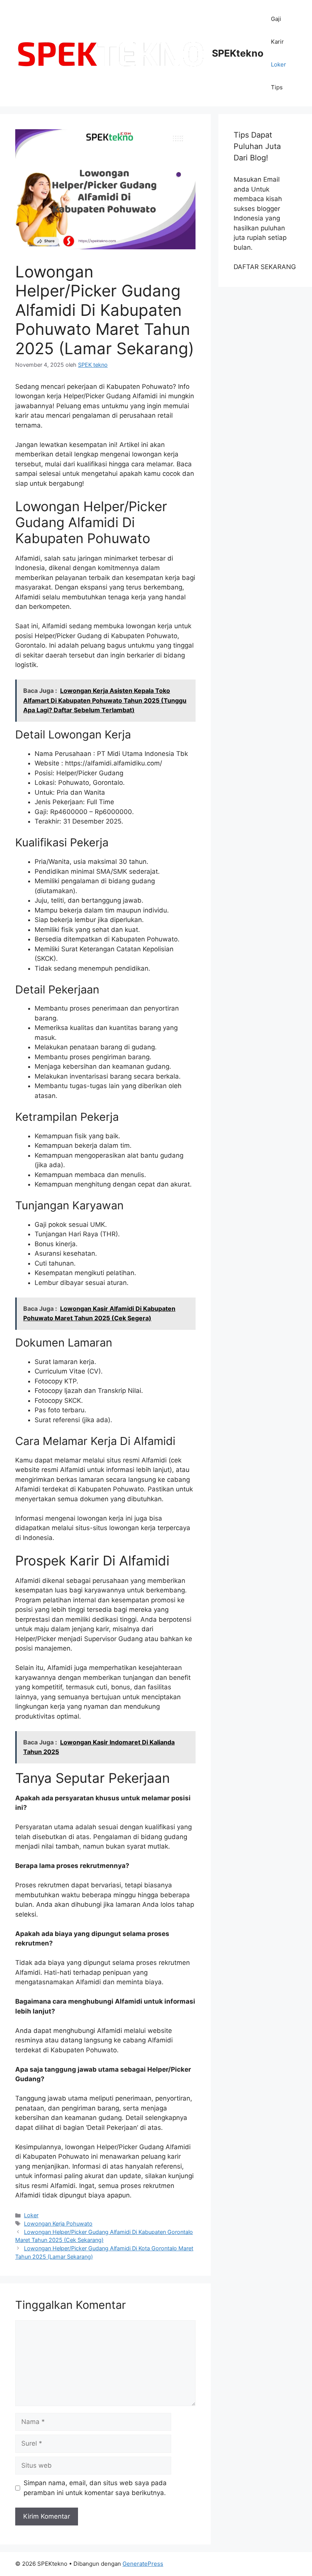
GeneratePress (143, 2564)
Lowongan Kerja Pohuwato (58, 2224)
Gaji (276, 19)
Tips (277, 87)
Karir (277, 42)
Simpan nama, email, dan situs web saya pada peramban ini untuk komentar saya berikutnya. (95, 2488)
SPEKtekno (238, 53)
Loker (279, 64)
